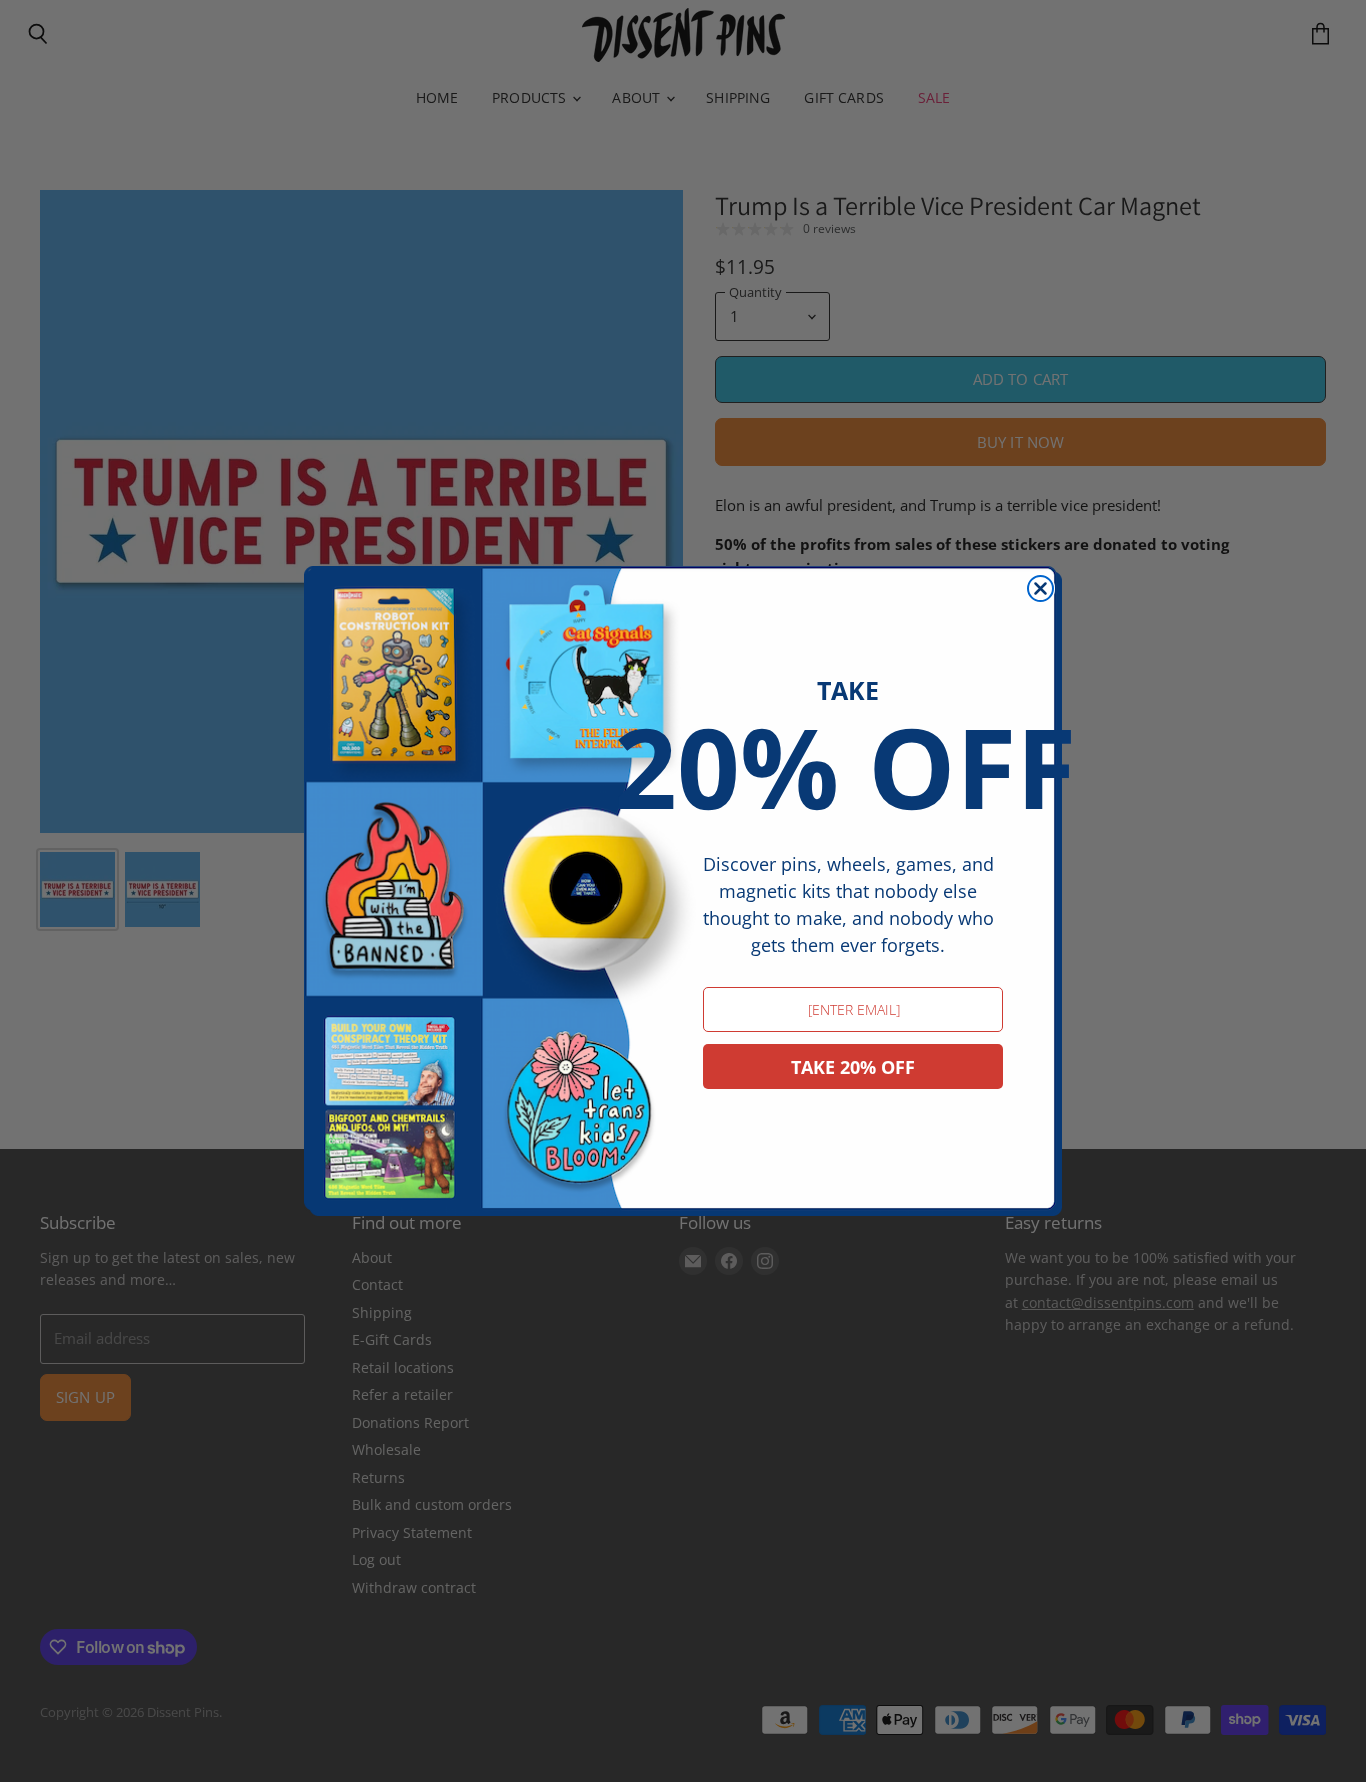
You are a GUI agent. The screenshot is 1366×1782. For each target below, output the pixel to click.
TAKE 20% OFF (853, 1067)
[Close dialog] (1040, 588)
